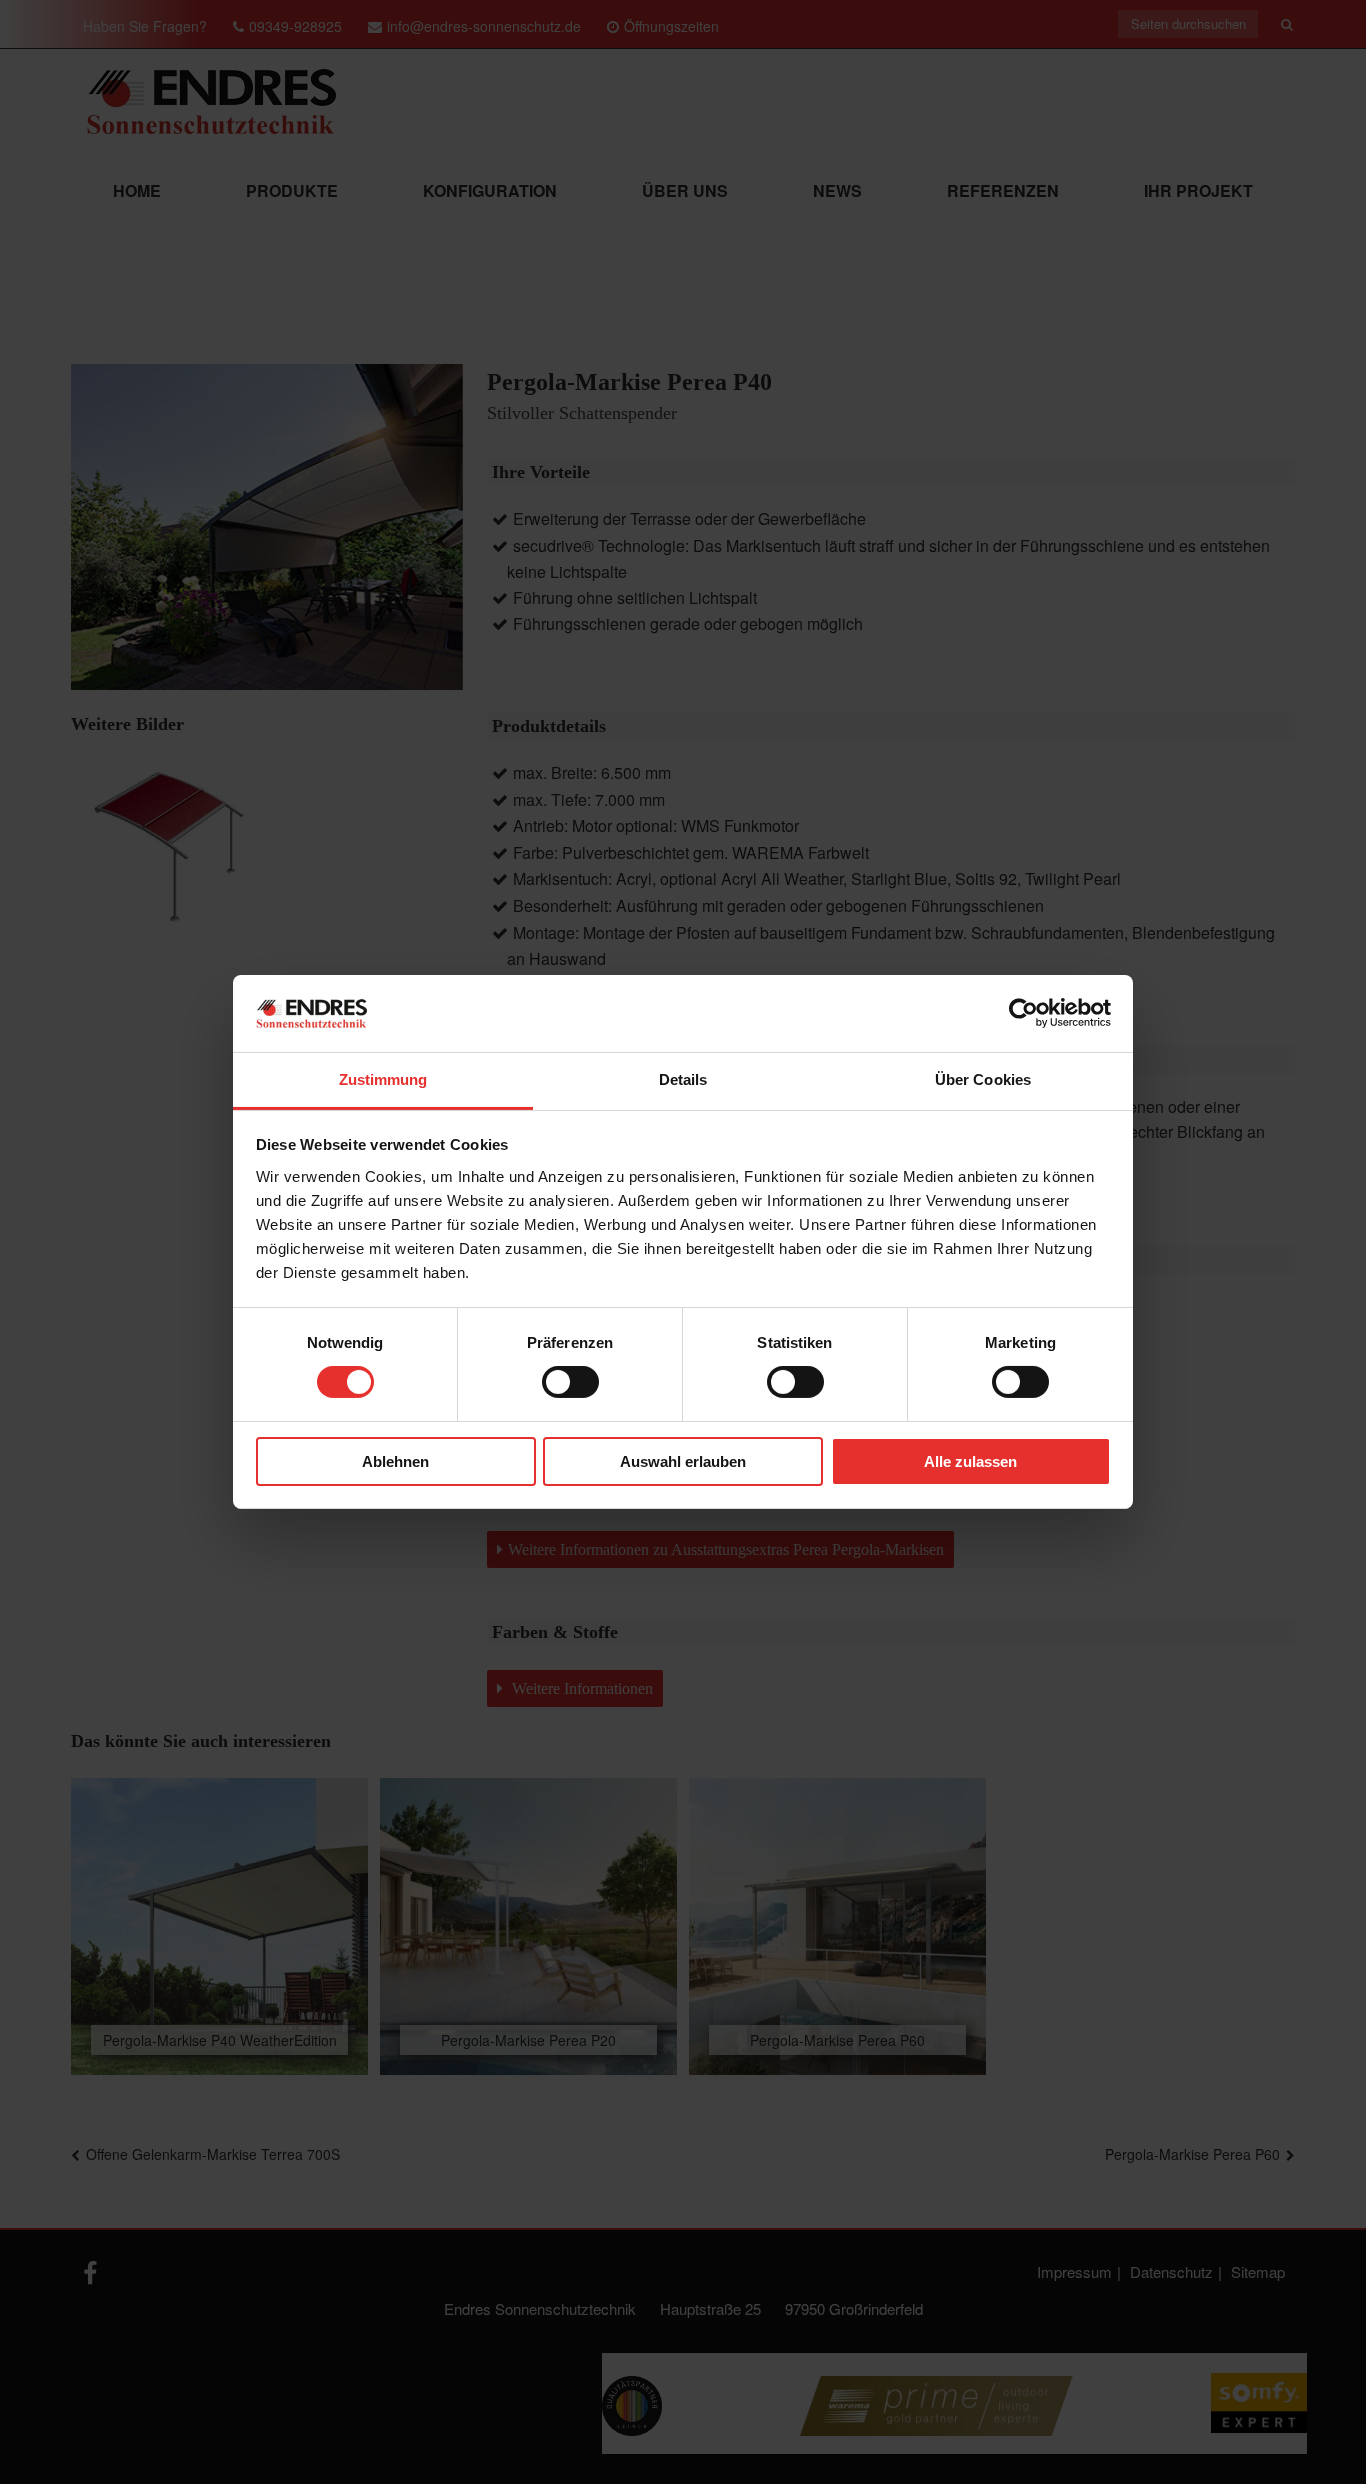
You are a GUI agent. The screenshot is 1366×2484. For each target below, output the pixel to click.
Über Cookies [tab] (983, 1079)
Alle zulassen (970, 1461)
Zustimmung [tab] (383, 1079)
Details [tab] (683, 1079)
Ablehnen (395, 1461)
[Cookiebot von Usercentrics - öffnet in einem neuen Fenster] (1023, 1013)
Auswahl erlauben (683, 1461)
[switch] (570, 1382)
